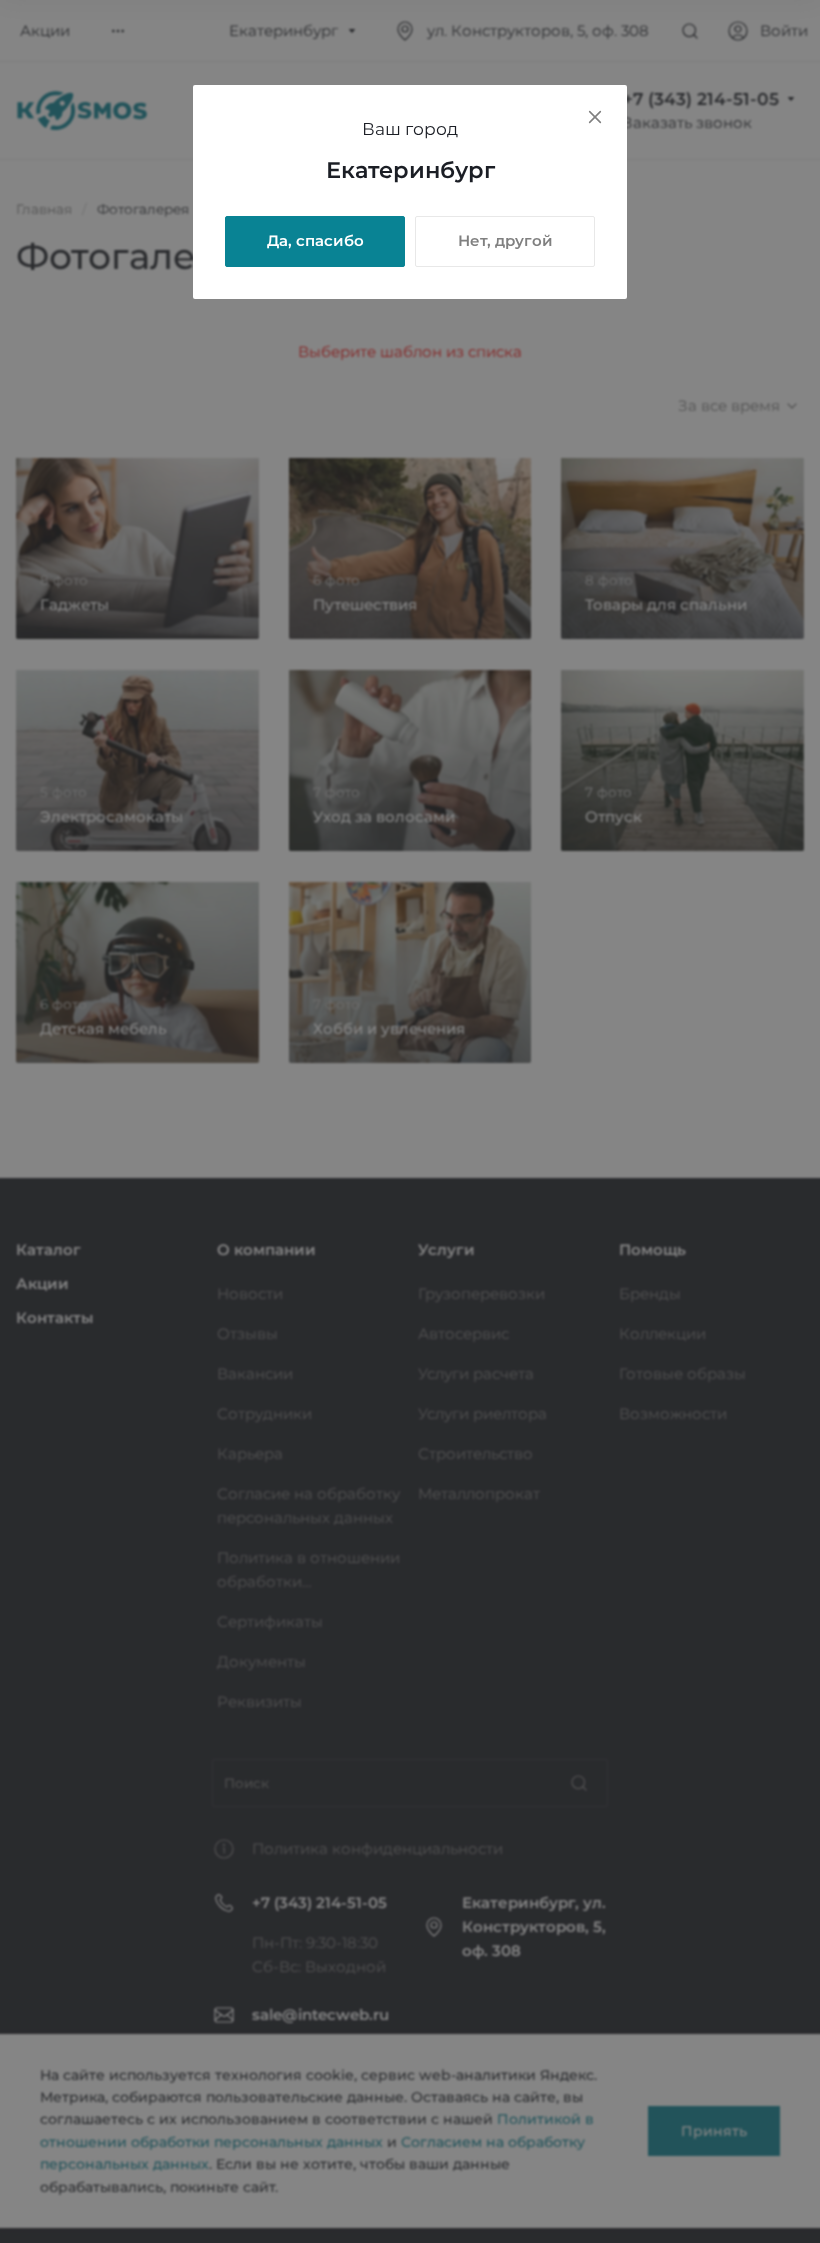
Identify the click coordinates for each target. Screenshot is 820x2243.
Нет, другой (505, 240)
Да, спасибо (315, 240)
